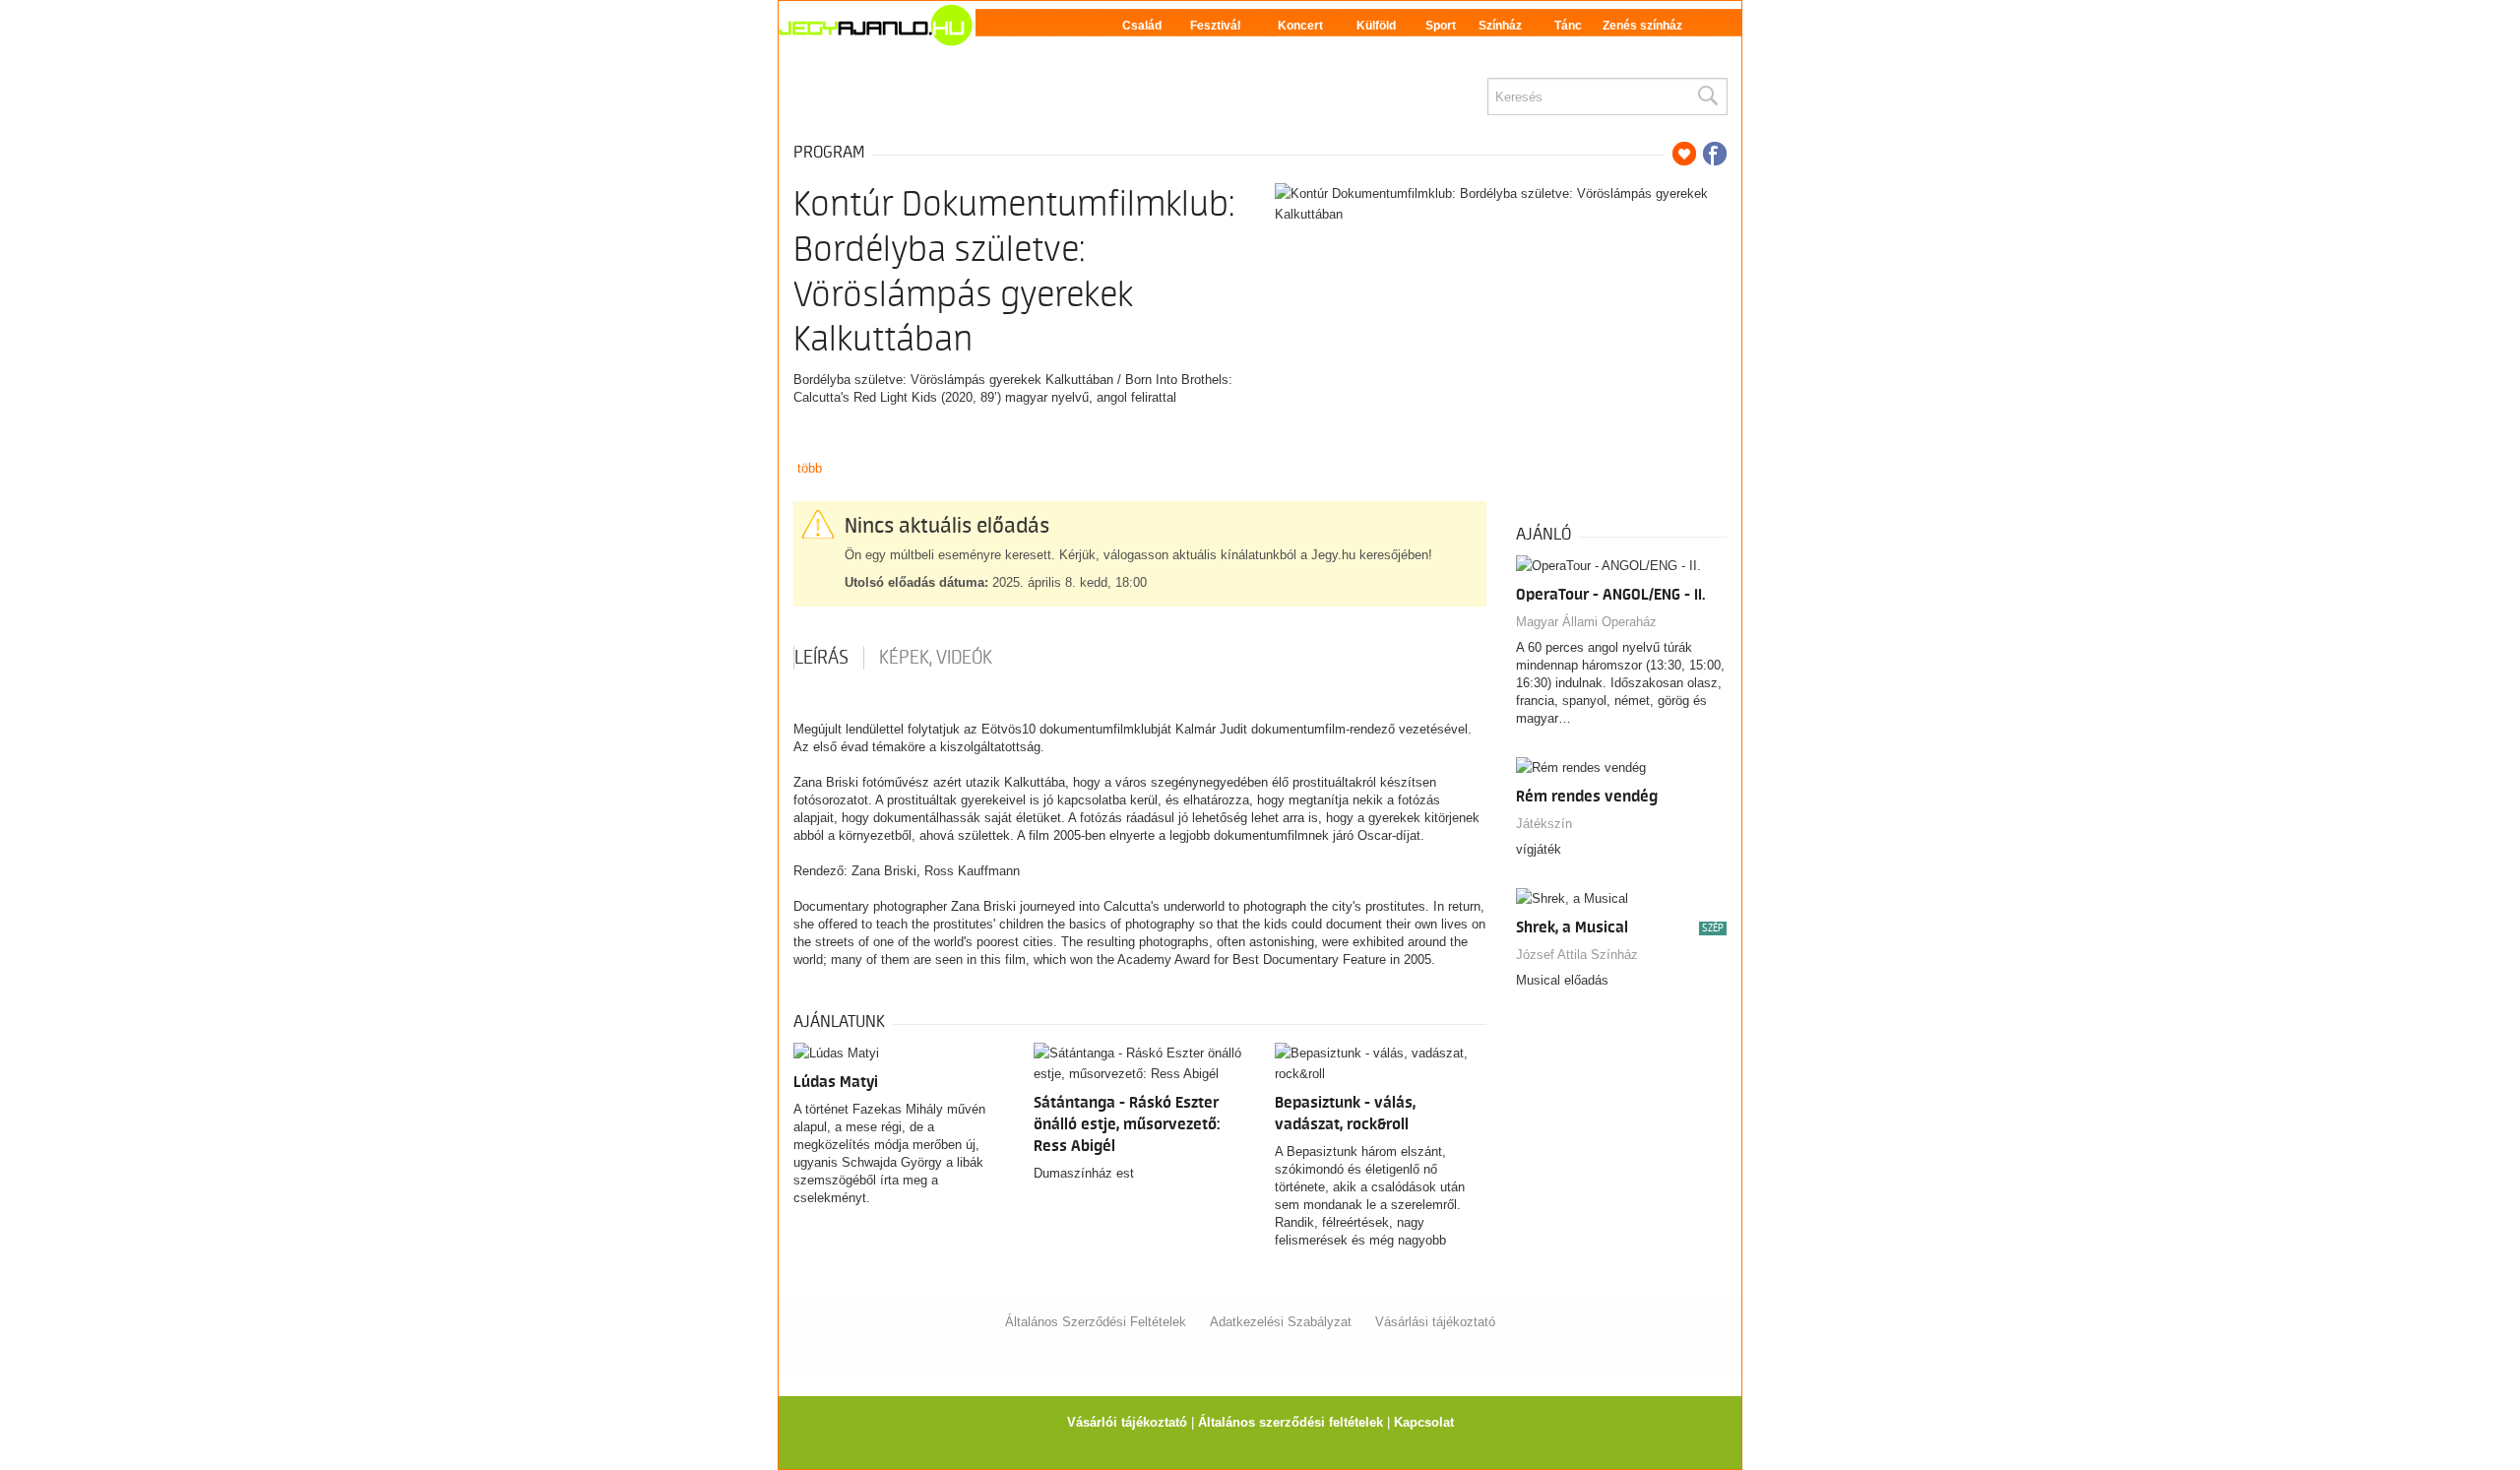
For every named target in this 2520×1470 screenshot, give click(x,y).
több (810, 468)
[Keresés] (1707, 96)
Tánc (1568, 26)
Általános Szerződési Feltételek (1096, 1322)
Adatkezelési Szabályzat (1281, 1322)
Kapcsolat (1424, 1422)
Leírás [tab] (821, 658)
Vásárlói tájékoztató (1127, 1422)
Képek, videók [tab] (936, 658)
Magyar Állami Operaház (1586, 622)
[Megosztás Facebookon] (1715, 154)
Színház (1500, 26)
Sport (1441, 26)
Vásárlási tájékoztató (1435, 1322)
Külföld (1376, 26)
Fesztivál (1215, 26)
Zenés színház (1642, 26)
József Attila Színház (1577, 955)
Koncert (1300, 26)
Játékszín (1544, 824)
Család (1142, 26)
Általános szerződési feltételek (1291, 1422)
